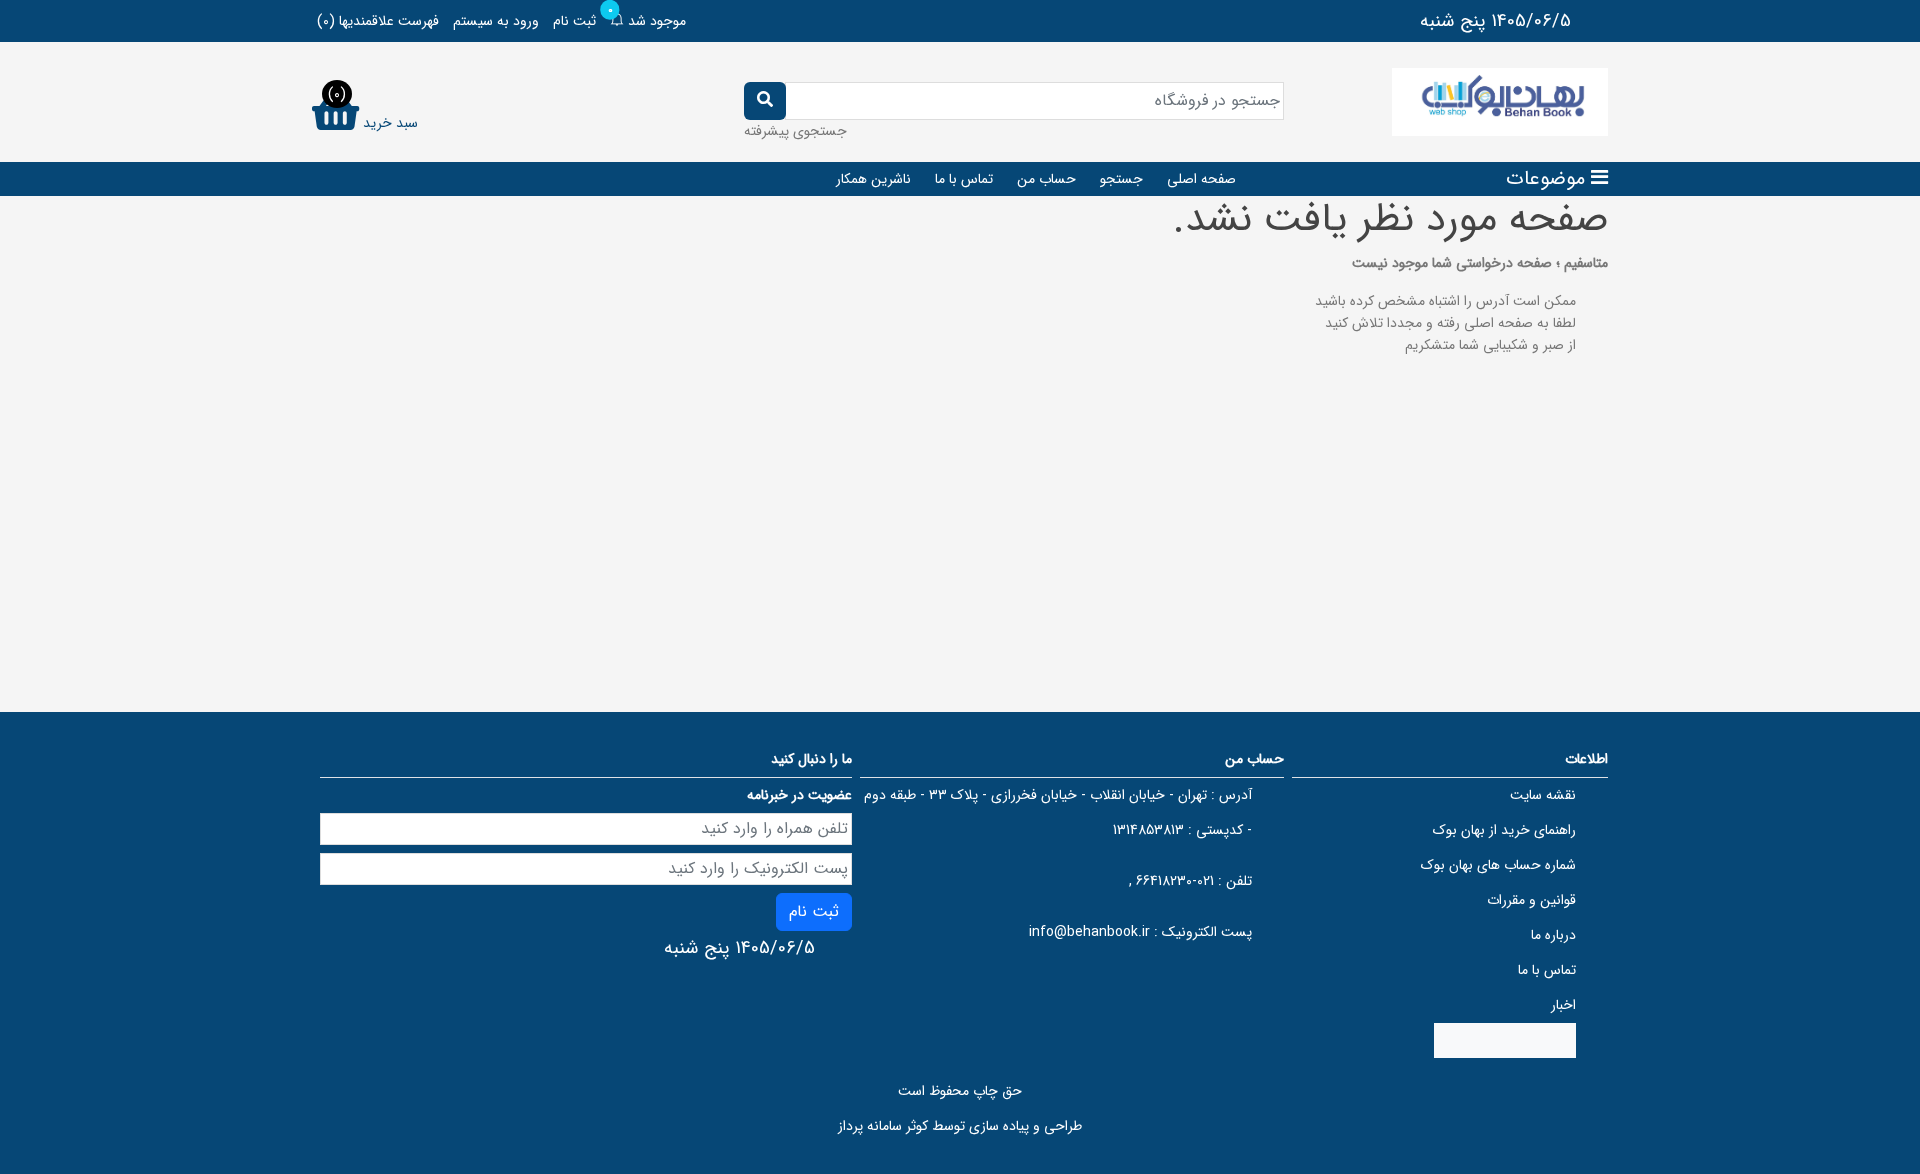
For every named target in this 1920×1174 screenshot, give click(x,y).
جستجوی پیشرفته (795, 131)
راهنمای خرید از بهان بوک (1504, 830)
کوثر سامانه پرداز (883, 1126)
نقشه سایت (1543, 795)
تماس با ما (964, 179)
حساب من (1046, 179)
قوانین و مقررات (1531, 900)
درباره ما (1553, 935)
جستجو (1121, 179)
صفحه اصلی (1201, 179)
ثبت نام (574, 21)
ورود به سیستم (496, 21)
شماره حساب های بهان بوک (1498, 865)
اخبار (1563, 1005)
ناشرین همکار (873, 179)
